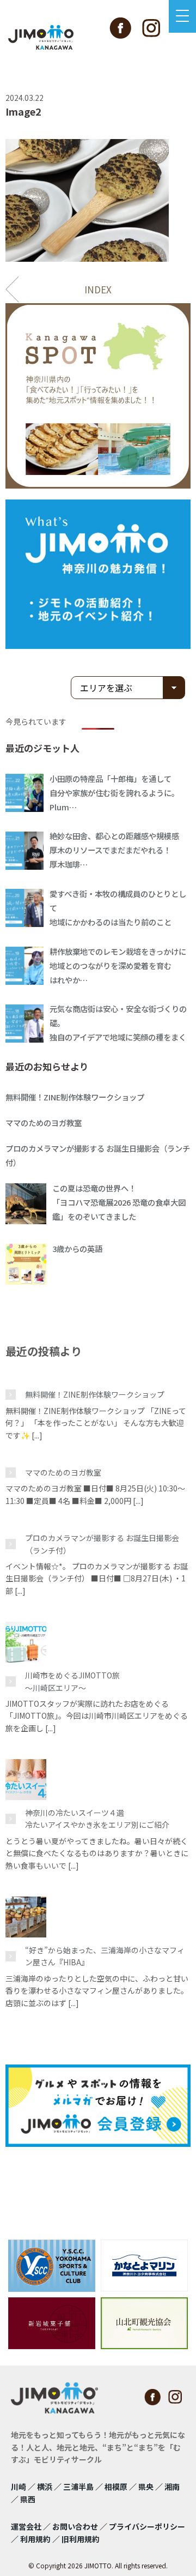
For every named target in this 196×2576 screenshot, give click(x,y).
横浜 (45, 2487)
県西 (28, 2499)
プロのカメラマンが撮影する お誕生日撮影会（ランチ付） (102, 1544)
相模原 (116, 2487)
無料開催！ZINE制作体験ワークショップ (95, 1394)
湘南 (172, 2487)
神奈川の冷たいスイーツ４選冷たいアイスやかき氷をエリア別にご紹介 (97, 1819)
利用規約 (35, 2539)
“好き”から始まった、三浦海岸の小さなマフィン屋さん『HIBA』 (105, 1956)
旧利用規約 (81, 2539)
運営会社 (26, 2526)
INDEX (98, 289)
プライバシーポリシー (147, 2526)
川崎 (19, 2487)
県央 (146, 2487)
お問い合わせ (75, 2526)
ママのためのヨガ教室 (63, 1472)
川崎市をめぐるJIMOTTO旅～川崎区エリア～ (72, 1681)
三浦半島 (78, 2487)
